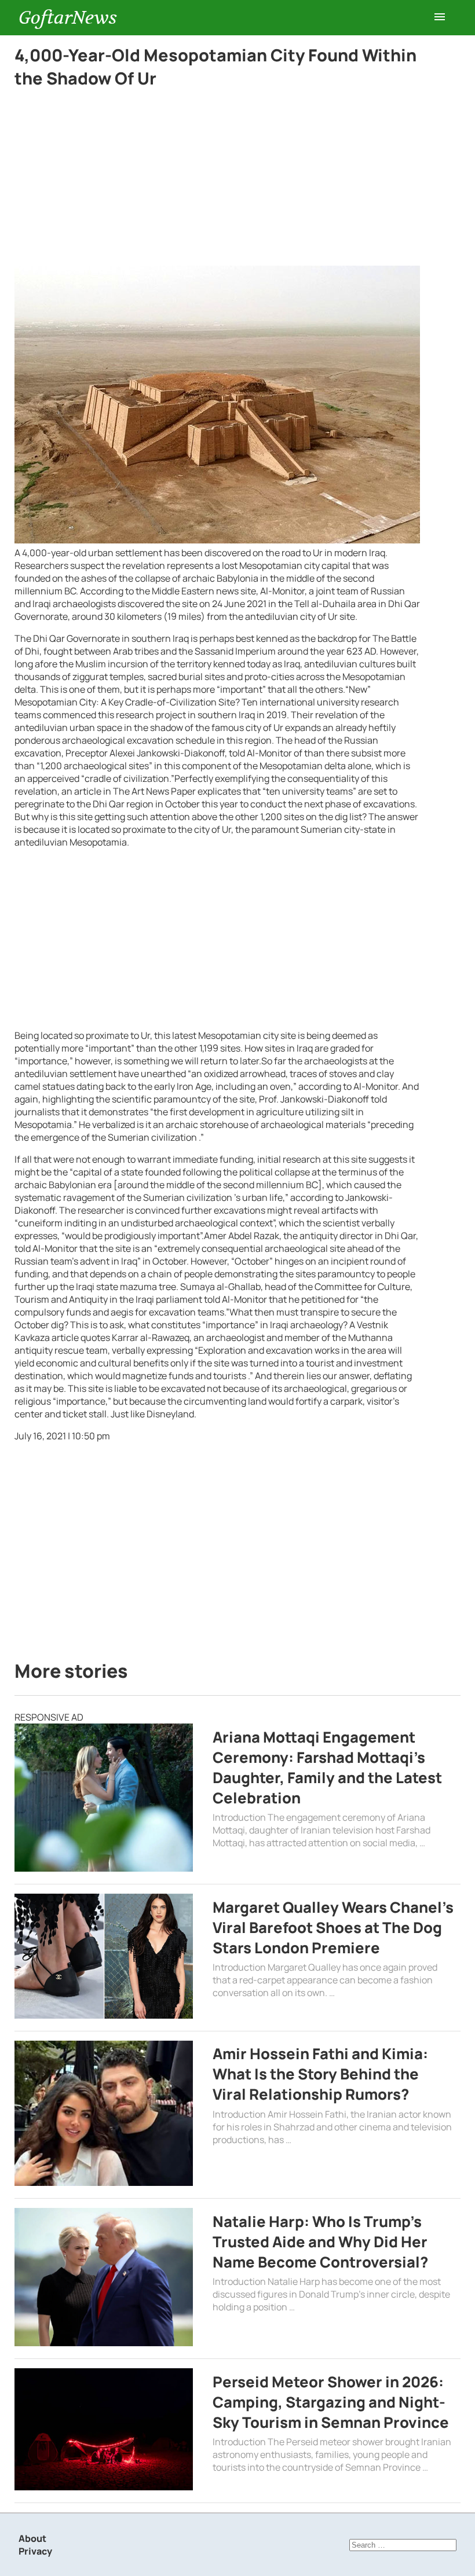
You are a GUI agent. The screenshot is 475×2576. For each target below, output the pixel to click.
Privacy (35, 2551)
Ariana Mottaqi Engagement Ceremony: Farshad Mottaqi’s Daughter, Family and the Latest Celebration (327, 1767)
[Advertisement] (217, 180)
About (32, 2538)
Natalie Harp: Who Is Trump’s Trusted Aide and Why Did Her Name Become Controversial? (320, 2242)
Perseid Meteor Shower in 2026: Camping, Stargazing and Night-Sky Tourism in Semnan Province (331, 2402)
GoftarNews (68, 18)
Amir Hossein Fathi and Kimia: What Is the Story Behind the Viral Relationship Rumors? (320, 2074)
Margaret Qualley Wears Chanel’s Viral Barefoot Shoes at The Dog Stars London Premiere (333, 1928)
